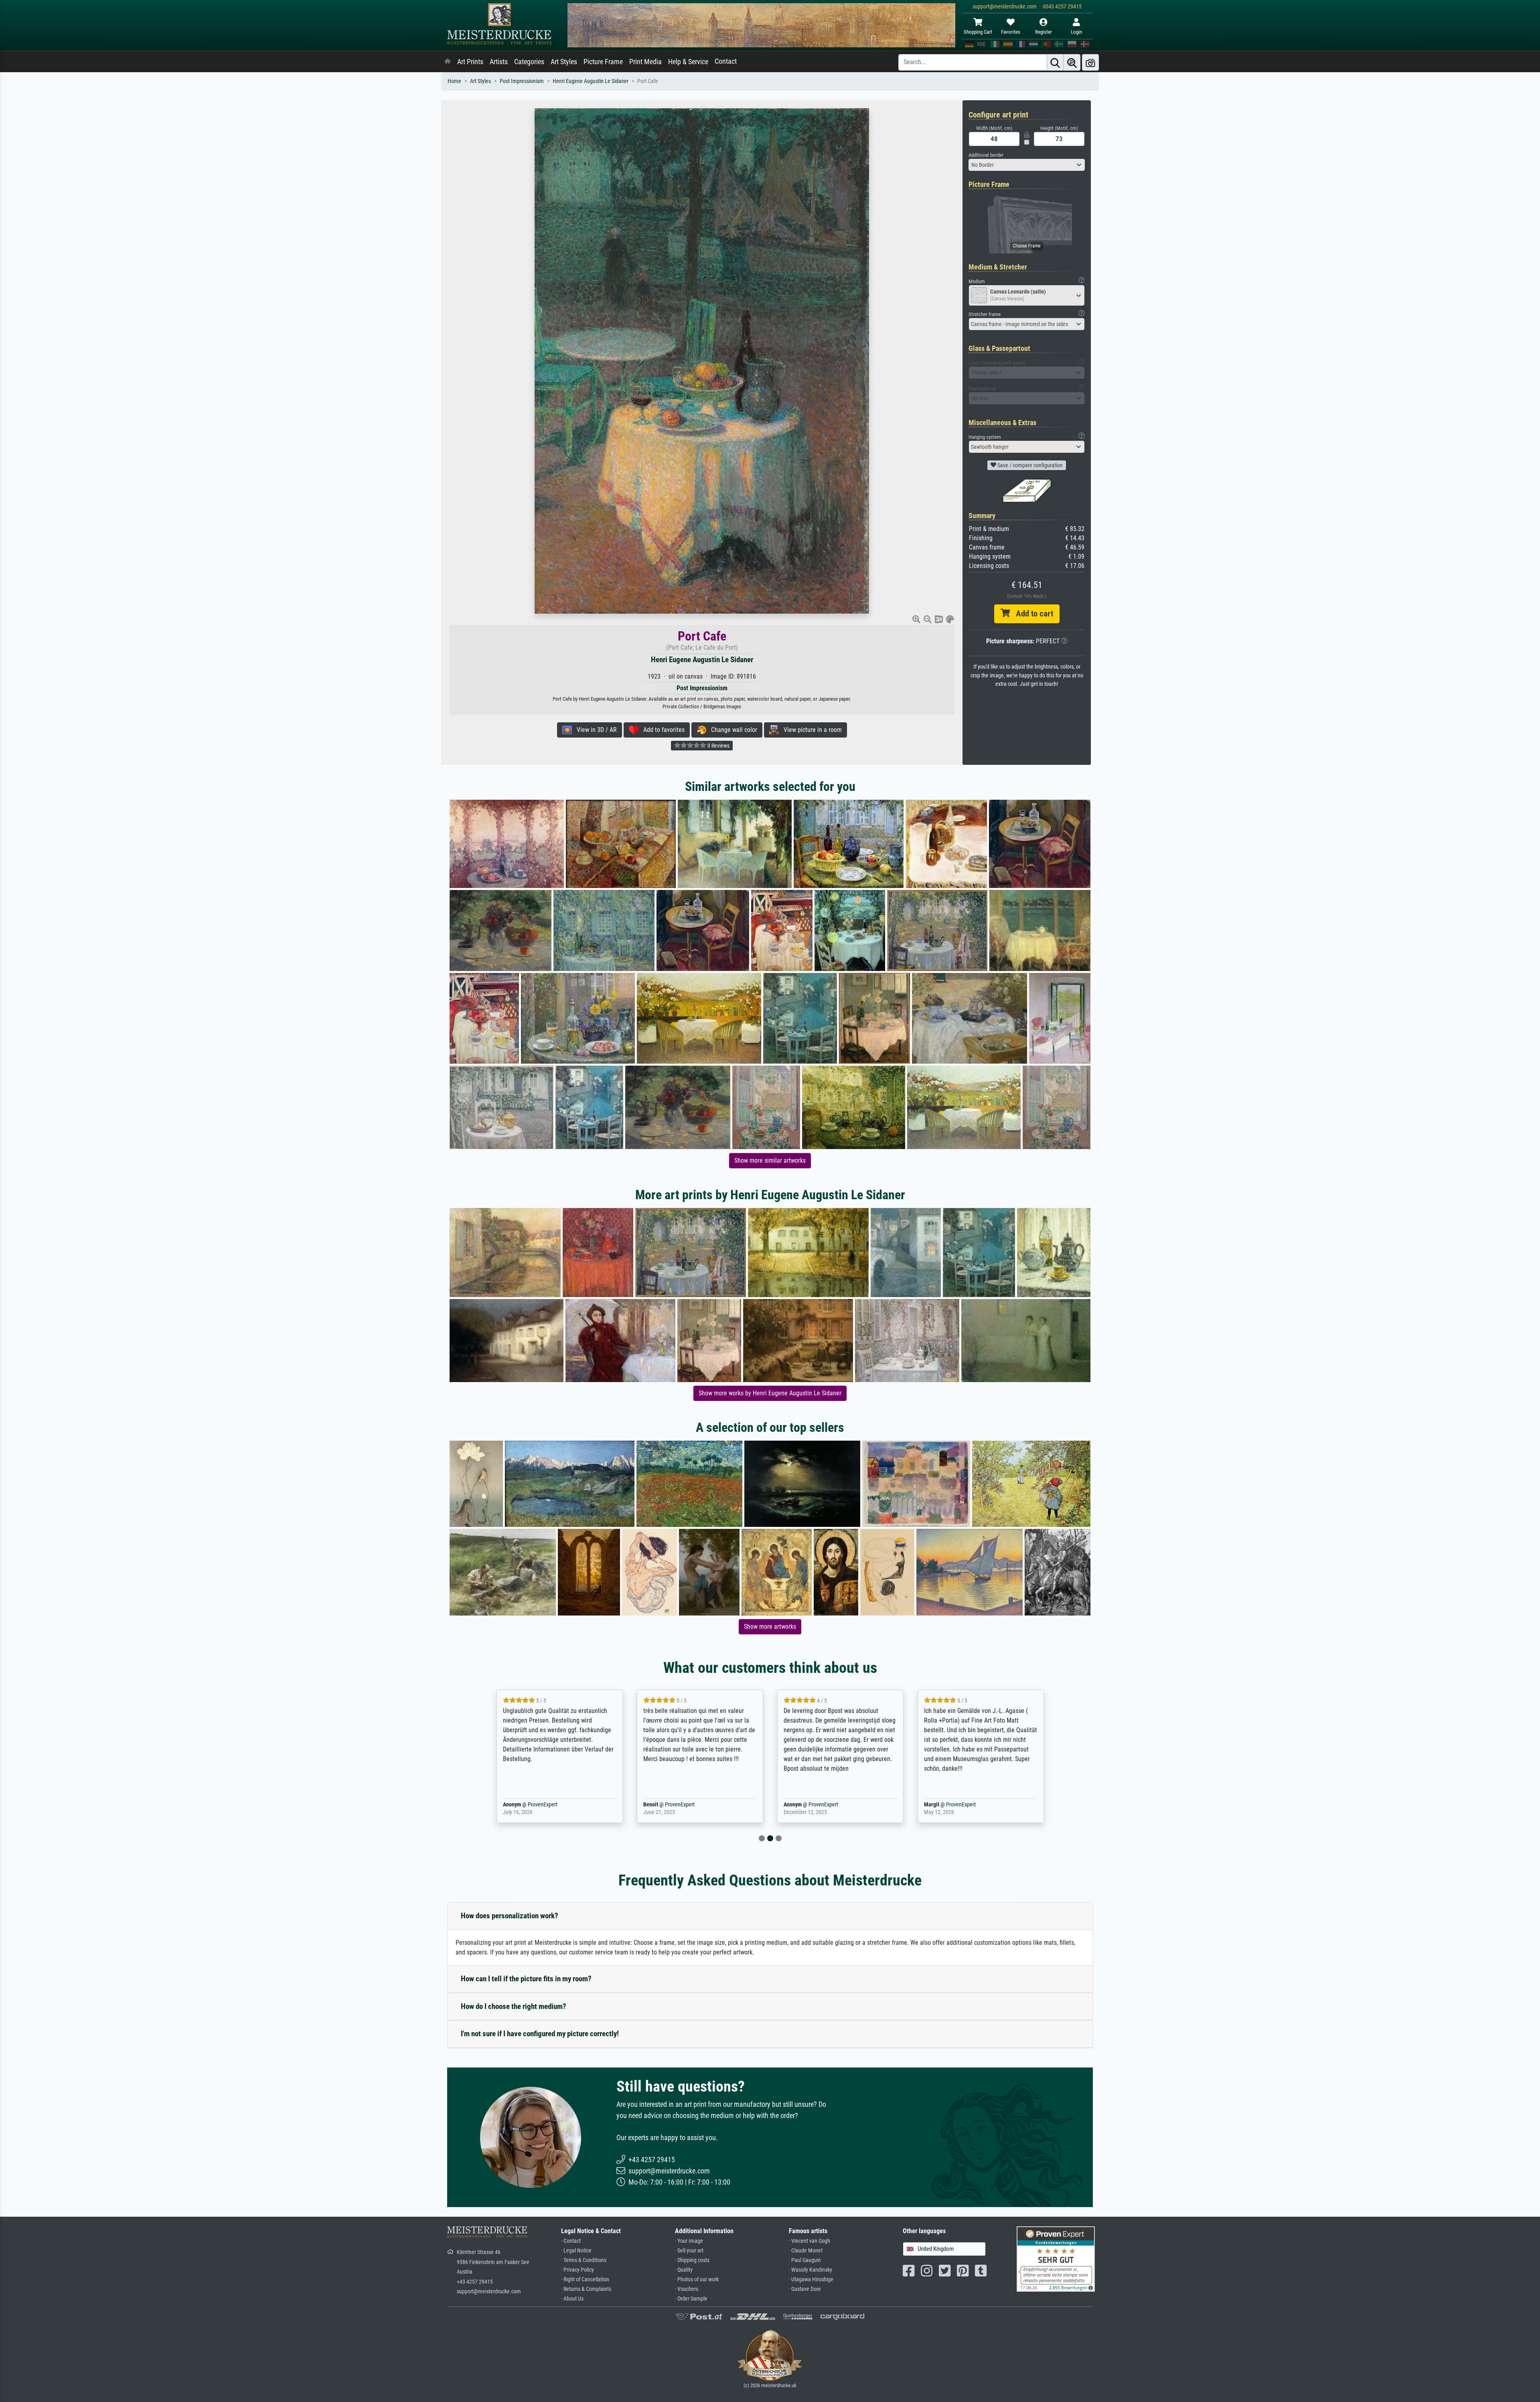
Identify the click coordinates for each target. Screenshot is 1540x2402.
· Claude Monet (806, 2251)
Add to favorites (662, 730)
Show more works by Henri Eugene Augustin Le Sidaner (770, 1393)
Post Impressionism (522, 81)
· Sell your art (689, 2251)
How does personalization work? (510, 1916)
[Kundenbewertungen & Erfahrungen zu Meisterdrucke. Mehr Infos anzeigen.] (1056, 2259)
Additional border (986, 155)
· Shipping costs (692, 2260)
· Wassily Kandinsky (811, 2270)
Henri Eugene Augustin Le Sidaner (591, 81)
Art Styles (564, 62)
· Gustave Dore (805, 2289)
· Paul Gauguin (805, 2260)
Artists (499, 62)
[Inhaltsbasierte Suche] (1072, 62)
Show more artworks (770, 1627)
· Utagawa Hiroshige (811, 2279)
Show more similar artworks (770, 1160)
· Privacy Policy (577, 2270)
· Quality (684, 2270)
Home (454, 81)
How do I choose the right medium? (514, 2006)
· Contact (571, 2241)
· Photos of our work (697, 2279)
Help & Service (688, 62)
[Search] (1055, 62)
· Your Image (689, 2241)
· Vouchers (687, 2289)
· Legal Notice (576, 2251)
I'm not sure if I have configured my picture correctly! (540, 2034)
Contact (726, 61)
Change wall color (732, 730)
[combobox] (1027, 165)
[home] (448, 62)
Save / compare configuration (1029, 465)
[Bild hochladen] (1090, 62)
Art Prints (470, 62)
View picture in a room (810, 730)
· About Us (572, 2299)
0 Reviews (718, 746)
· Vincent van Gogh (810, 2241)
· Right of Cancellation (585, 2279)
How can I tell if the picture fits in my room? (526, 1979)
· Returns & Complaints (586, 2289)
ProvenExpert (531, 1805)
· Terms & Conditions (584, 2260)
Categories (529, 62)
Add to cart (1031, 614)
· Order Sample (691, 2299)
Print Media (645, 62)
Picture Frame (603, 62)
